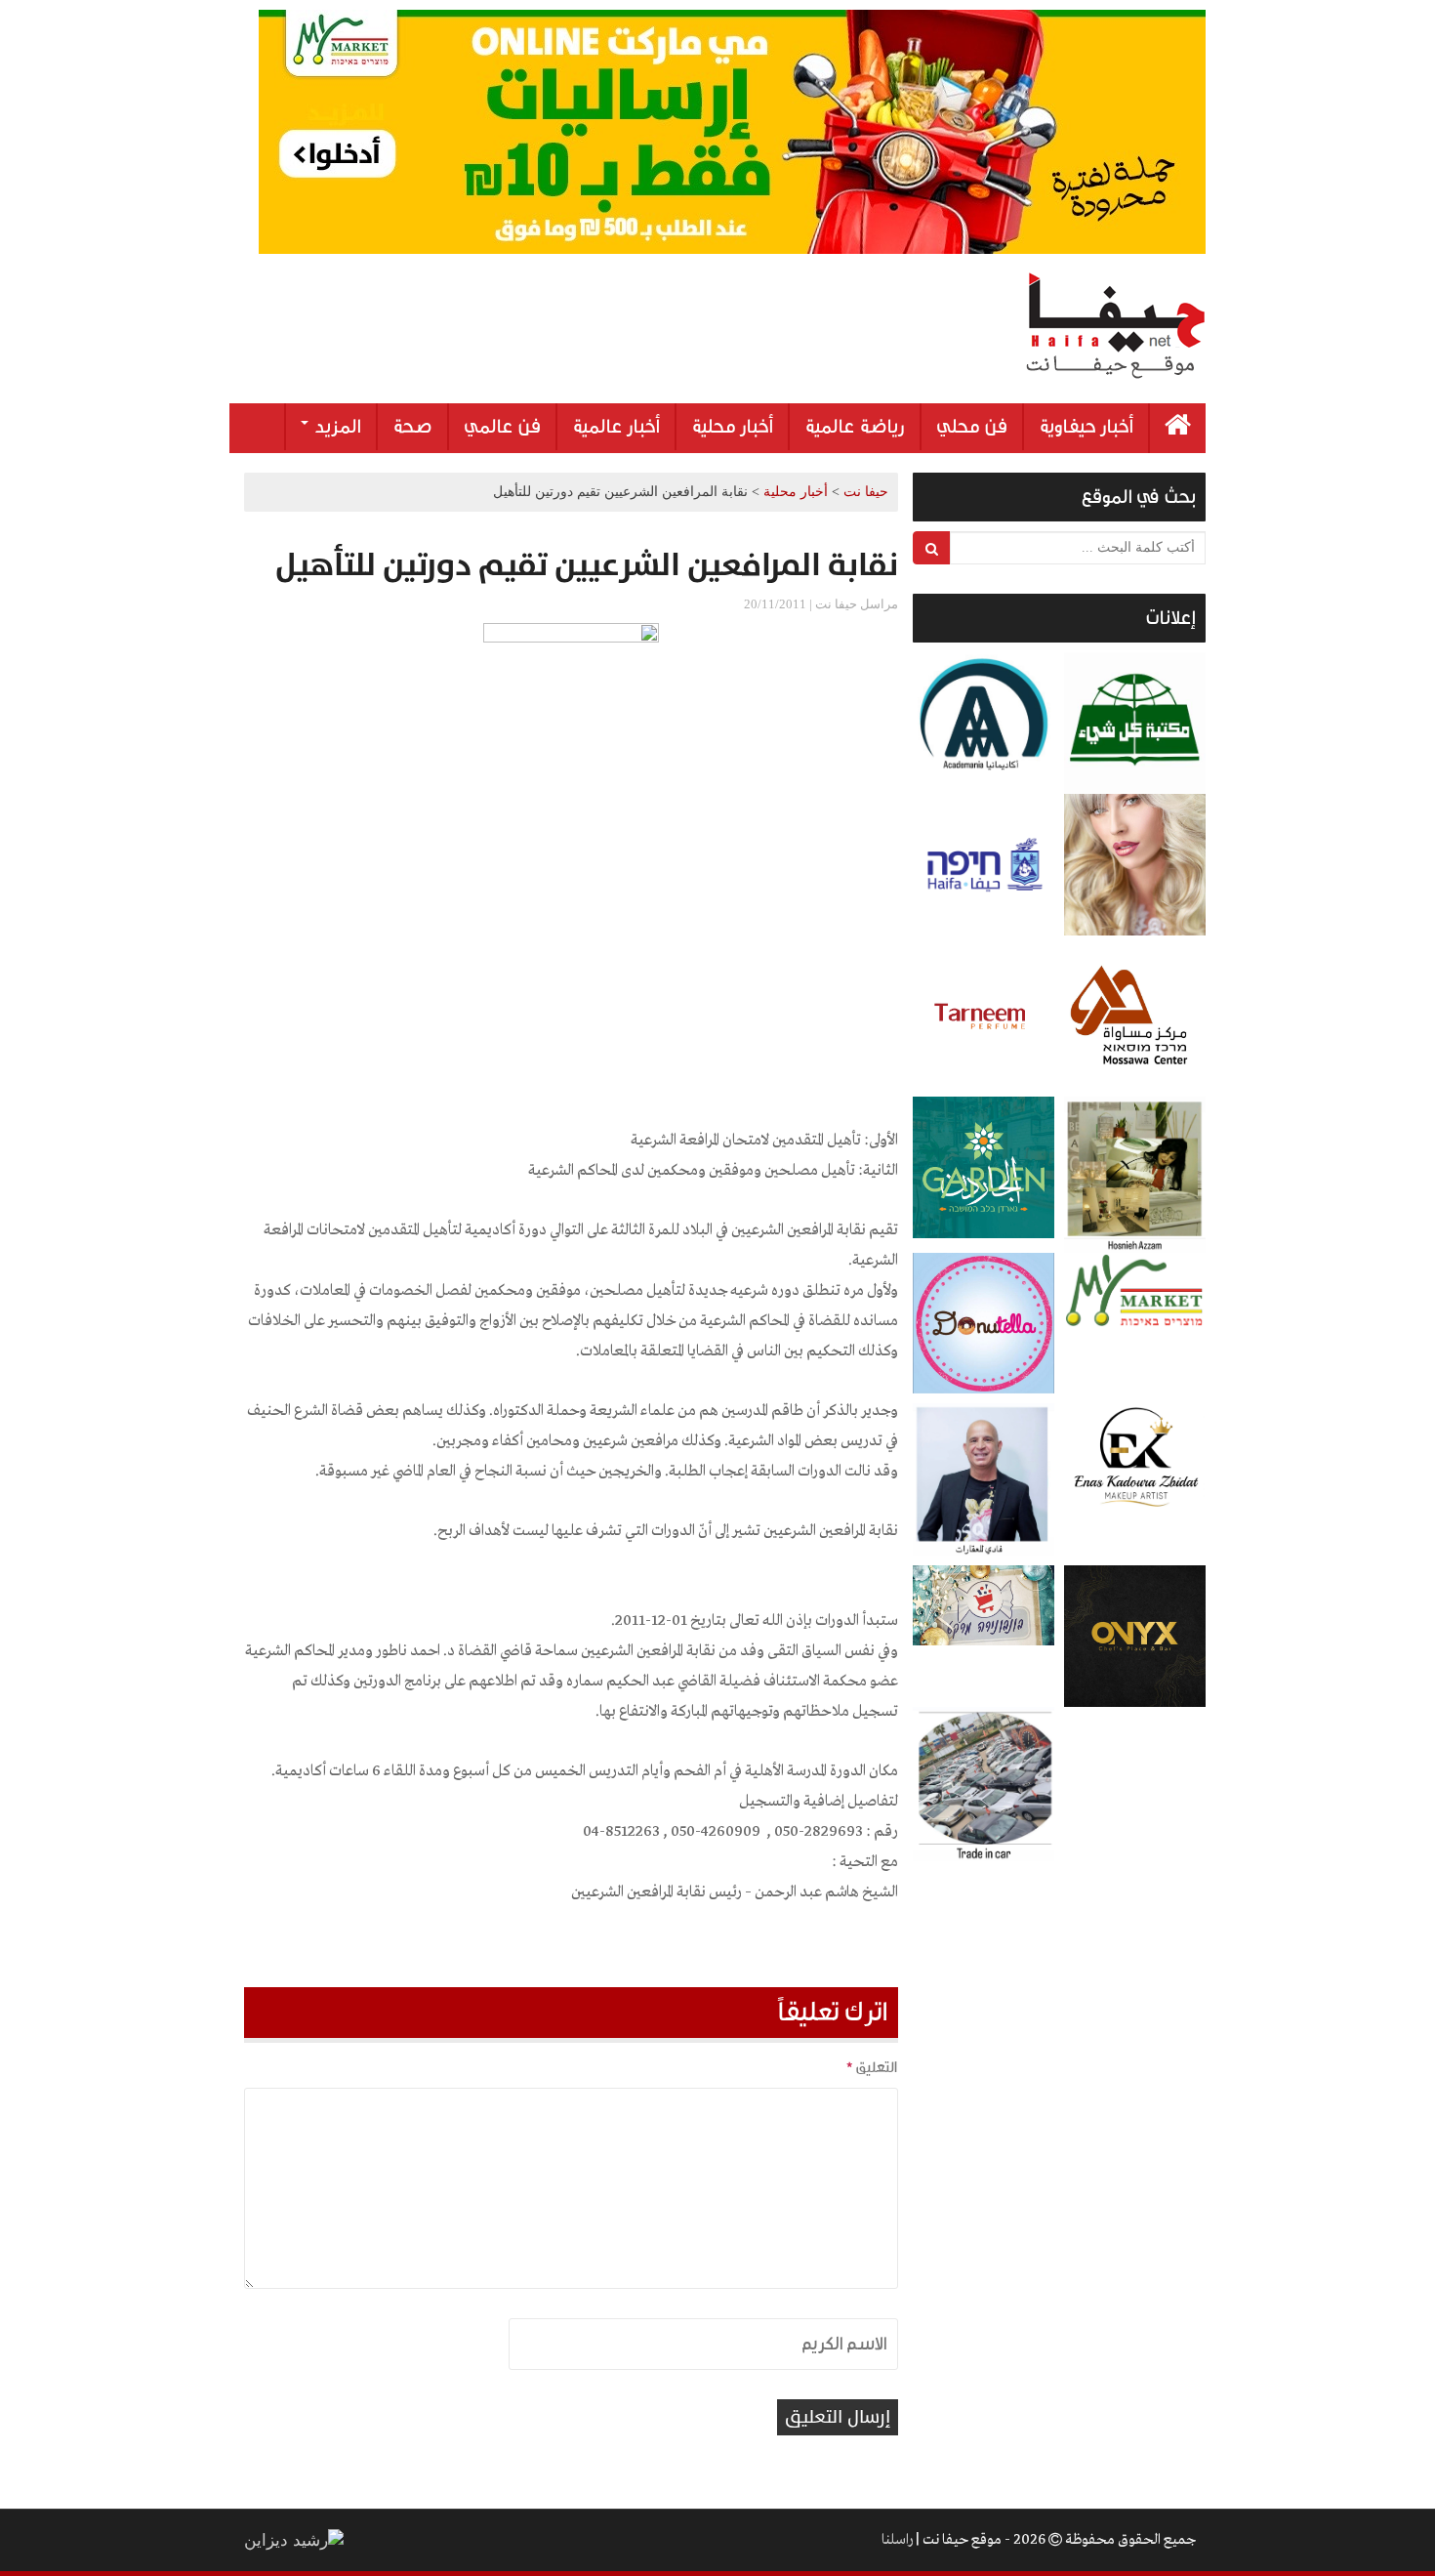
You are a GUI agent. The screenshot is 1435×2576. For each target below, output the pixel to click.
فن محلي (972, 427)
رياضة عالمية (855, 427)
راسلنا (897, 2540)
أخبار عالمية (616, 427)
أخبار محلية (732, 427)
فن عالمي (502, 427)
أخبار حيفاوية (1086, 427)
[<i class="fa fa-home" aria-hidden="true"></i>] (1178, 428)
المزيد (336, 427)
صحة (412, 427)
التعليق (872, 2067)
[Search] (932, 548)
